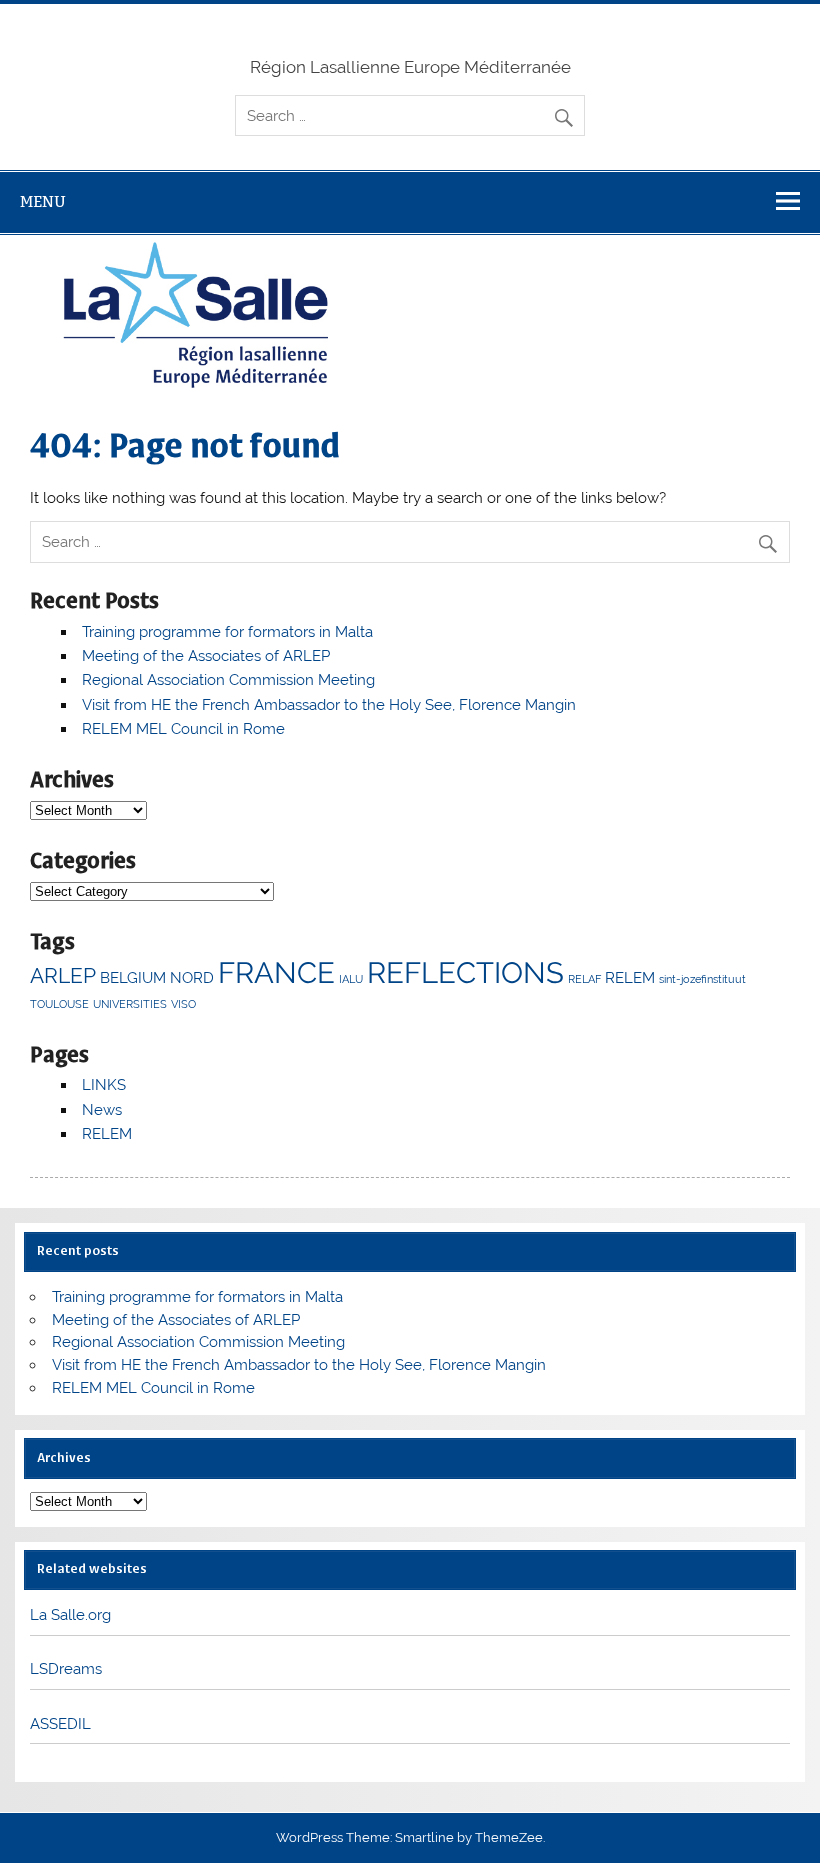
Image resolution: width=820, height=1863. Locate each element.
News (102, 1110)
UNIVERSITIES (130, 1004)
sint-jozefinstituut (702, 979)
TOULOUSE (59, 1004)
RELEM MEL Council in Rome (183, 729)
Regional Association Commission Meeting (228, 680)
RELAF (584, 979)
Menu (43, 201)
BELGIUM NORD (157, 978)
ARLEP (63, 975)
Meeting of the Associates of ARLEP (206, 656)
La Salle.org (70, 1615)
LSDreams (66, 1669)
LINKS (104, 1085)
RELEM (630, 978)
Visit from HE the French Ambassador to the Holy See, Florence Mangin (329, 705)
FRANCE (276, 972)
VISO (183, 1004)
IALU (351, 979)
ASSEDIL (60, 1724)
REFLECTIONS (465, 972)
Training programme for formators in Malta (227, 632)
